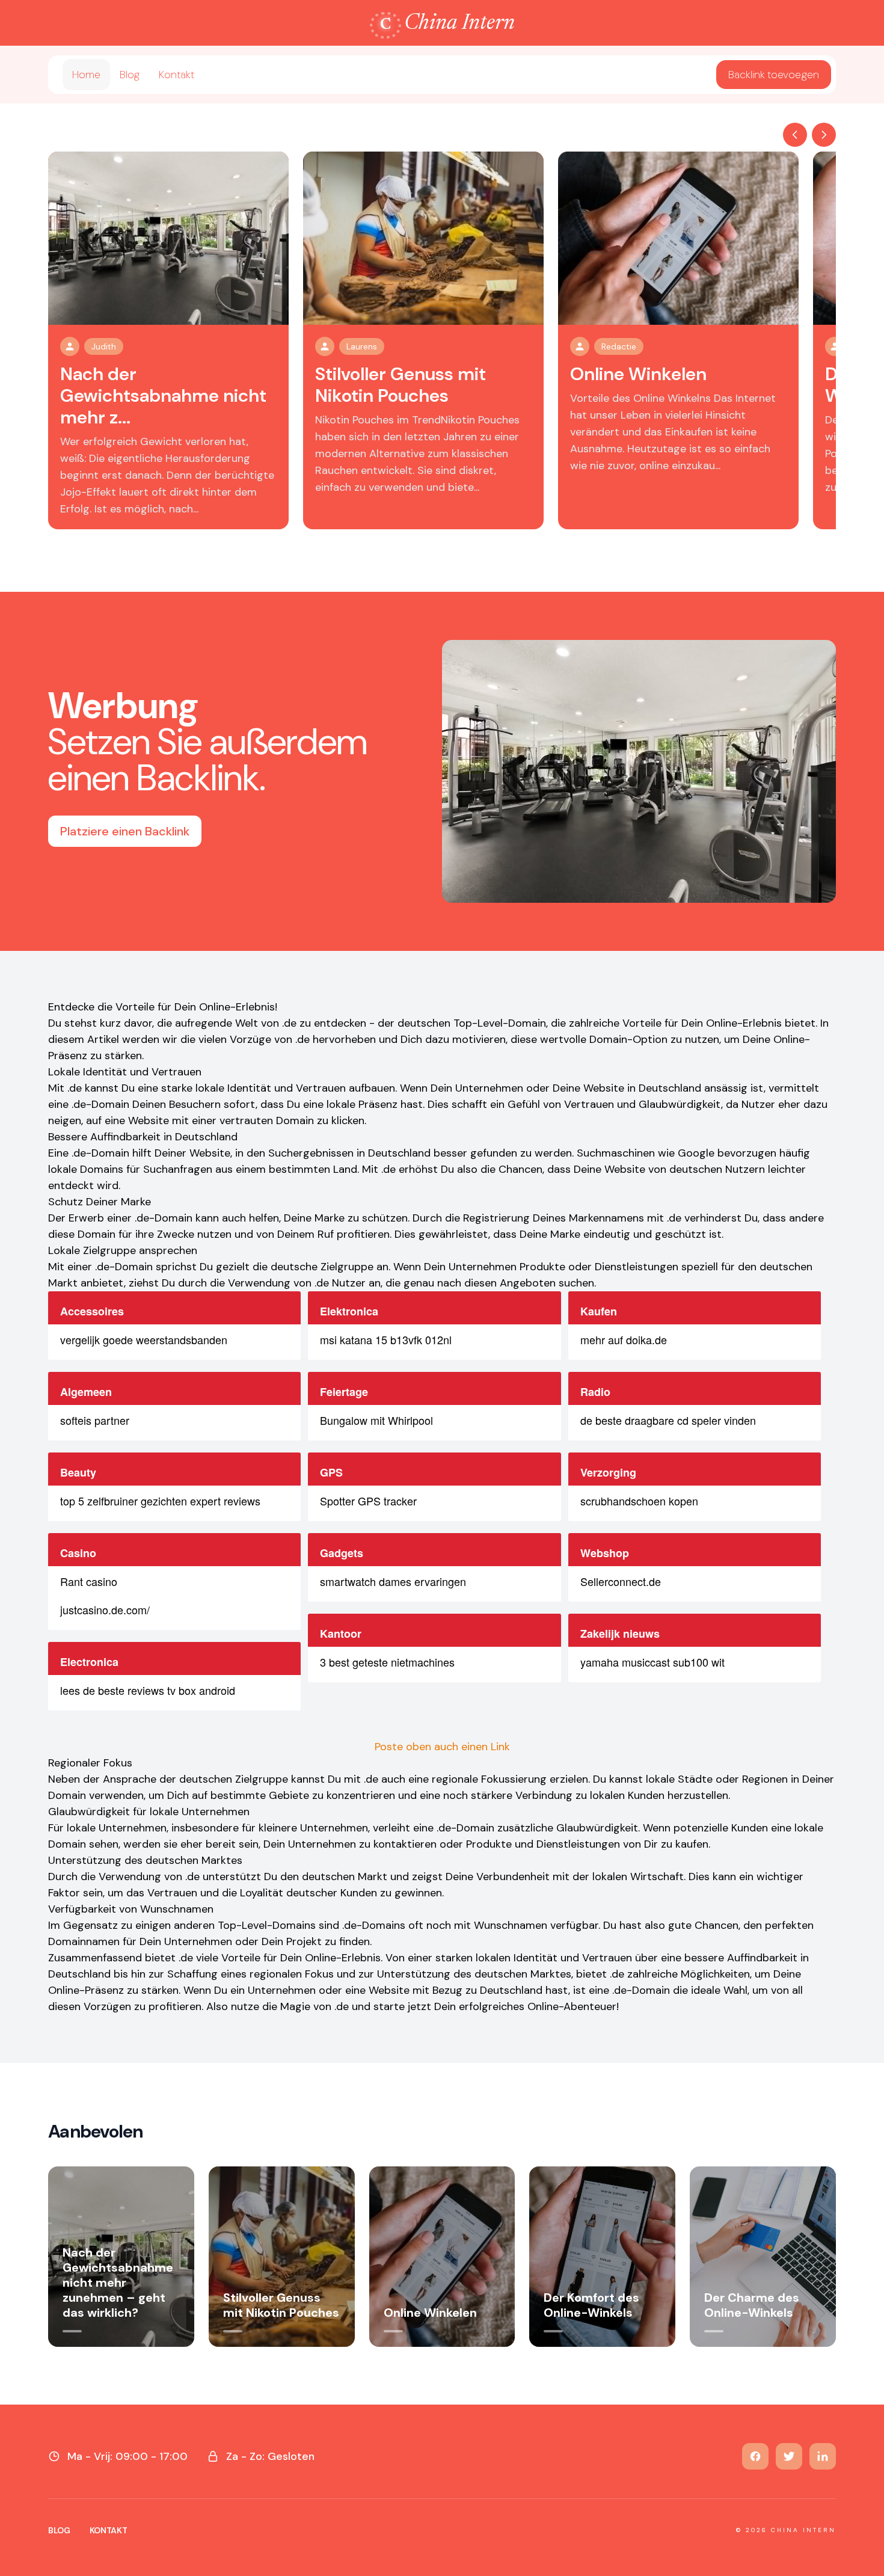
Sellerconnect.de (621, 1581)
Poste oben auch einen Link (442, 1747)
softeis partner (95, 1420)
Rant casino (89, 1581)
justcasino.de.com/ (105, 1609)
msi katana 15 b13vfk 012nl (386, 1339)
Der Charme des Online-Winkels (752, 2305)
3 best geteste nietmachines (387, 1662)
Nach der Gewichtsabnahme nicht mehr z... (163, 395)
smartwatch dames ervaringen (393, 1581)
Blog (130, 75)
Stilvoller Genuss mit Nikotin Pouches (401, 385)
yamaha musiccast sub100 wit (652, 1662)
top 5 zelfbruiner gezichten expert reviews (160, 1501)
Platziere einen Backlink (125, 831)
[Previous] (795, 135)
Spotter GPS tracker (368, 1501)
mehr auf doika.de (624, 1339)
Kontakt (176, 75)
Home (86, 75)
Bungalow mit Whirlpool (376, 1420)
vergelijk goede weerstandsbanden (144, 1339)
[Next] (824, 135)
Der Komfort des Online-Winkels (591, 2305)
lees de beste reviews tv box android (148, 1690)
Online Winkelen (638, 374)
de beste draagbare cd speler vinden (668, 1420)
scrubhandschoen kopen (639, 1501)
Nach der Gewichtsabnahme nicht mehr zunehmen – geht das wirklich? (118, 2282)
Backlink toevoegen (774, 75)
